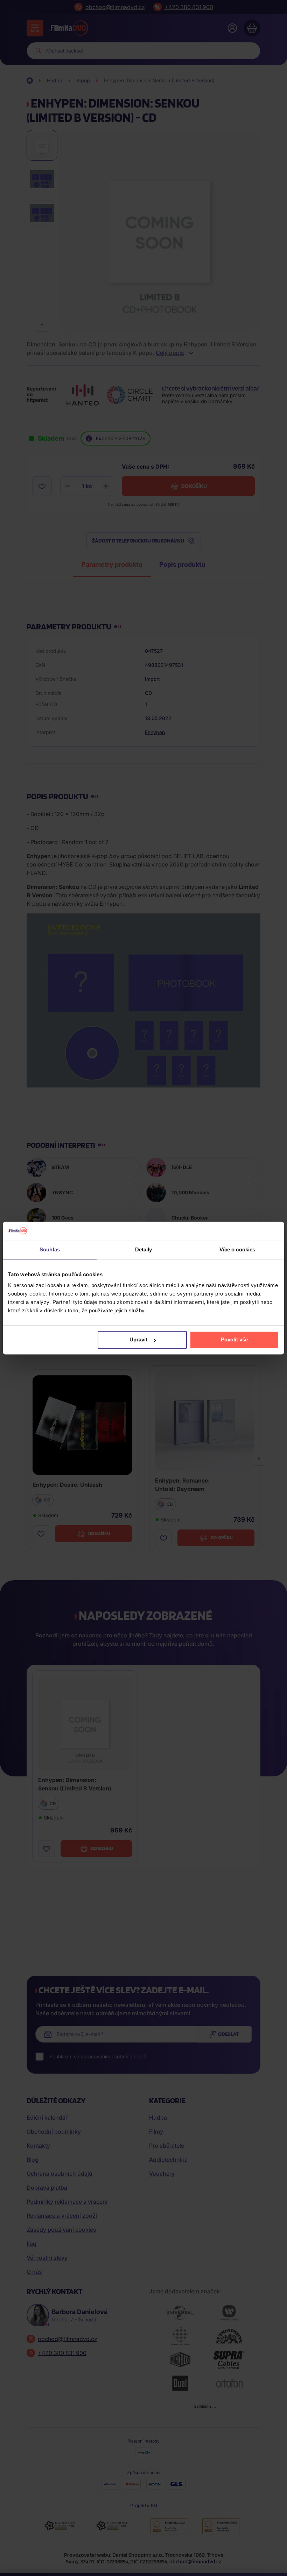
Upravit (138, 1340)
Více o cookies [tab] (237, 1249)
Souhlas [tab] (50, 1249)
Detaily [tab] (144, 1249)
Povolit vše (234, 1340)
